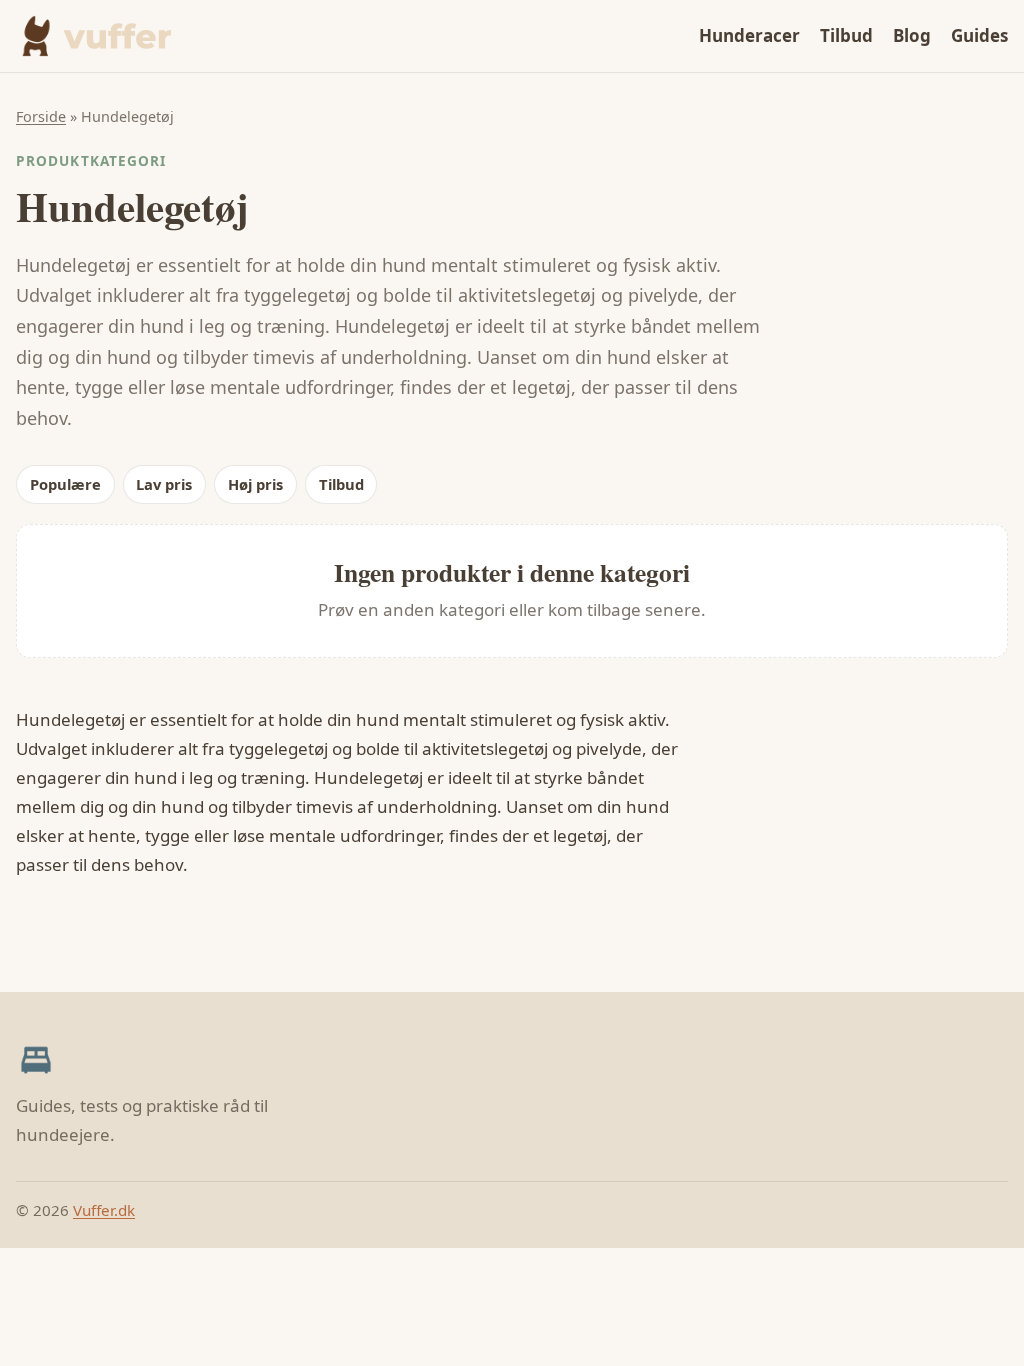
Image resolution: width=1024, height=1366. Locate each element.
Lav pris (164, 484)
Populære (65, 484)
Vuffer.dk (104, 1210)
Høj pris (255, 484)
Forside (41, 116)
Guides (979, 35)
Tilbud (846, 35)
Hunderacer (749, 35)
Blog (912, 35)
